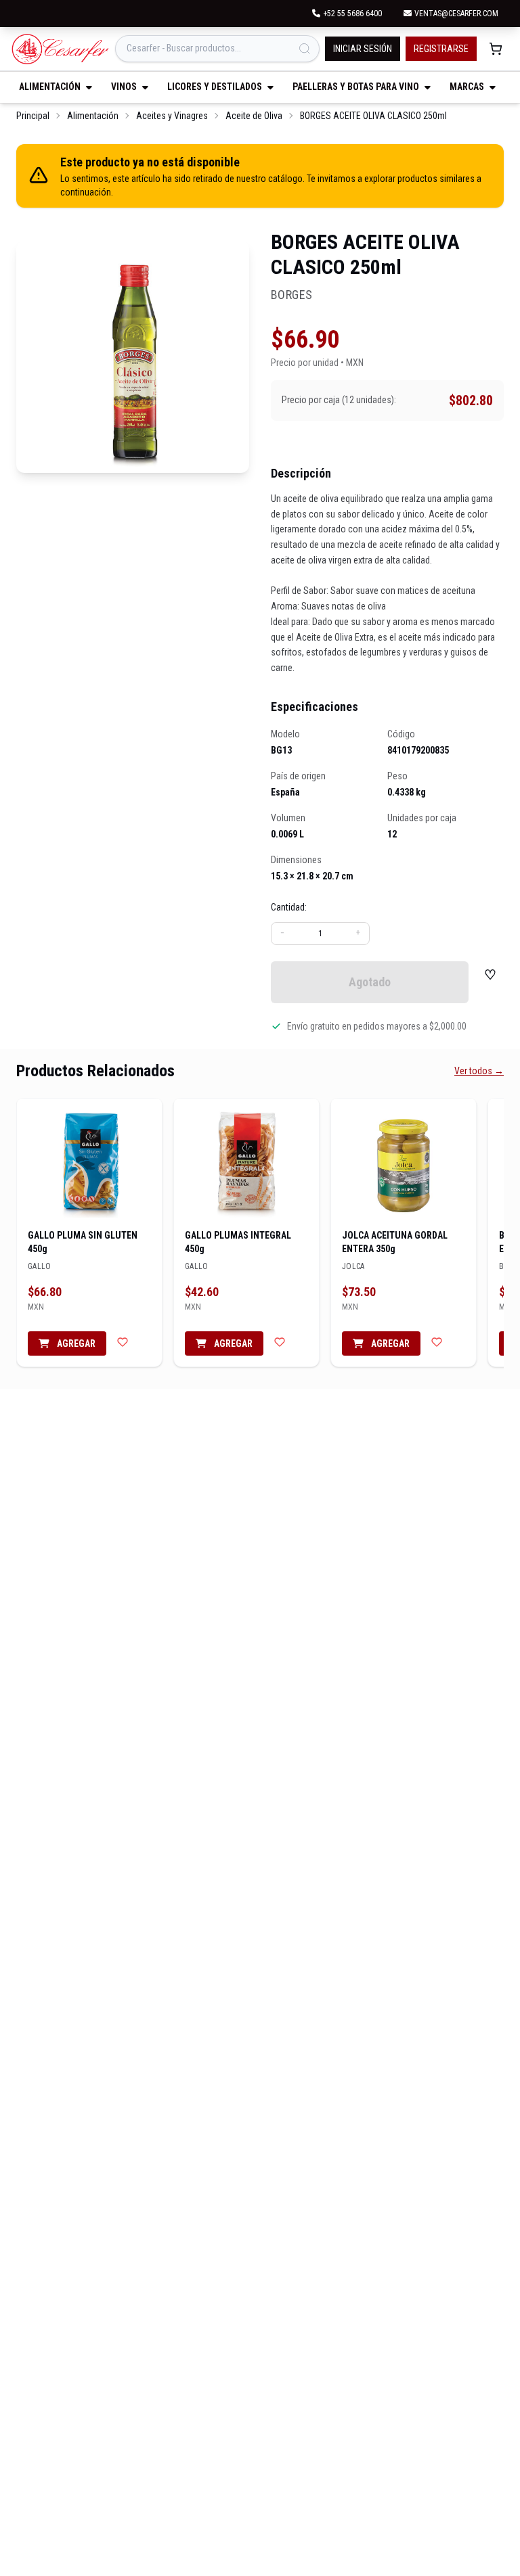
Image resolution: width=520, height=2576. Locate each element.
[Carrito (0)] (496, 49)
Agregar (75, 1343)
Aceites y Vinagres (172, 116)
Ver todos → (479, 1071)
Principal (33, 116)
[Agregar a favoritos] (123, 1342)
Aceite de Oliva (254, 116)
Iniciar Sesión (363, 49)
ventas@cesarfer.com (456, 14)
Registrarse (441, 49)
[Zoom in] (133, 356)
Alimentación (93, 116)
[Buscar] (305, 49)
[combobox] (217, 49)
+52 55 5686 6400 (352, 14)
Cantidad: (289, 907)
